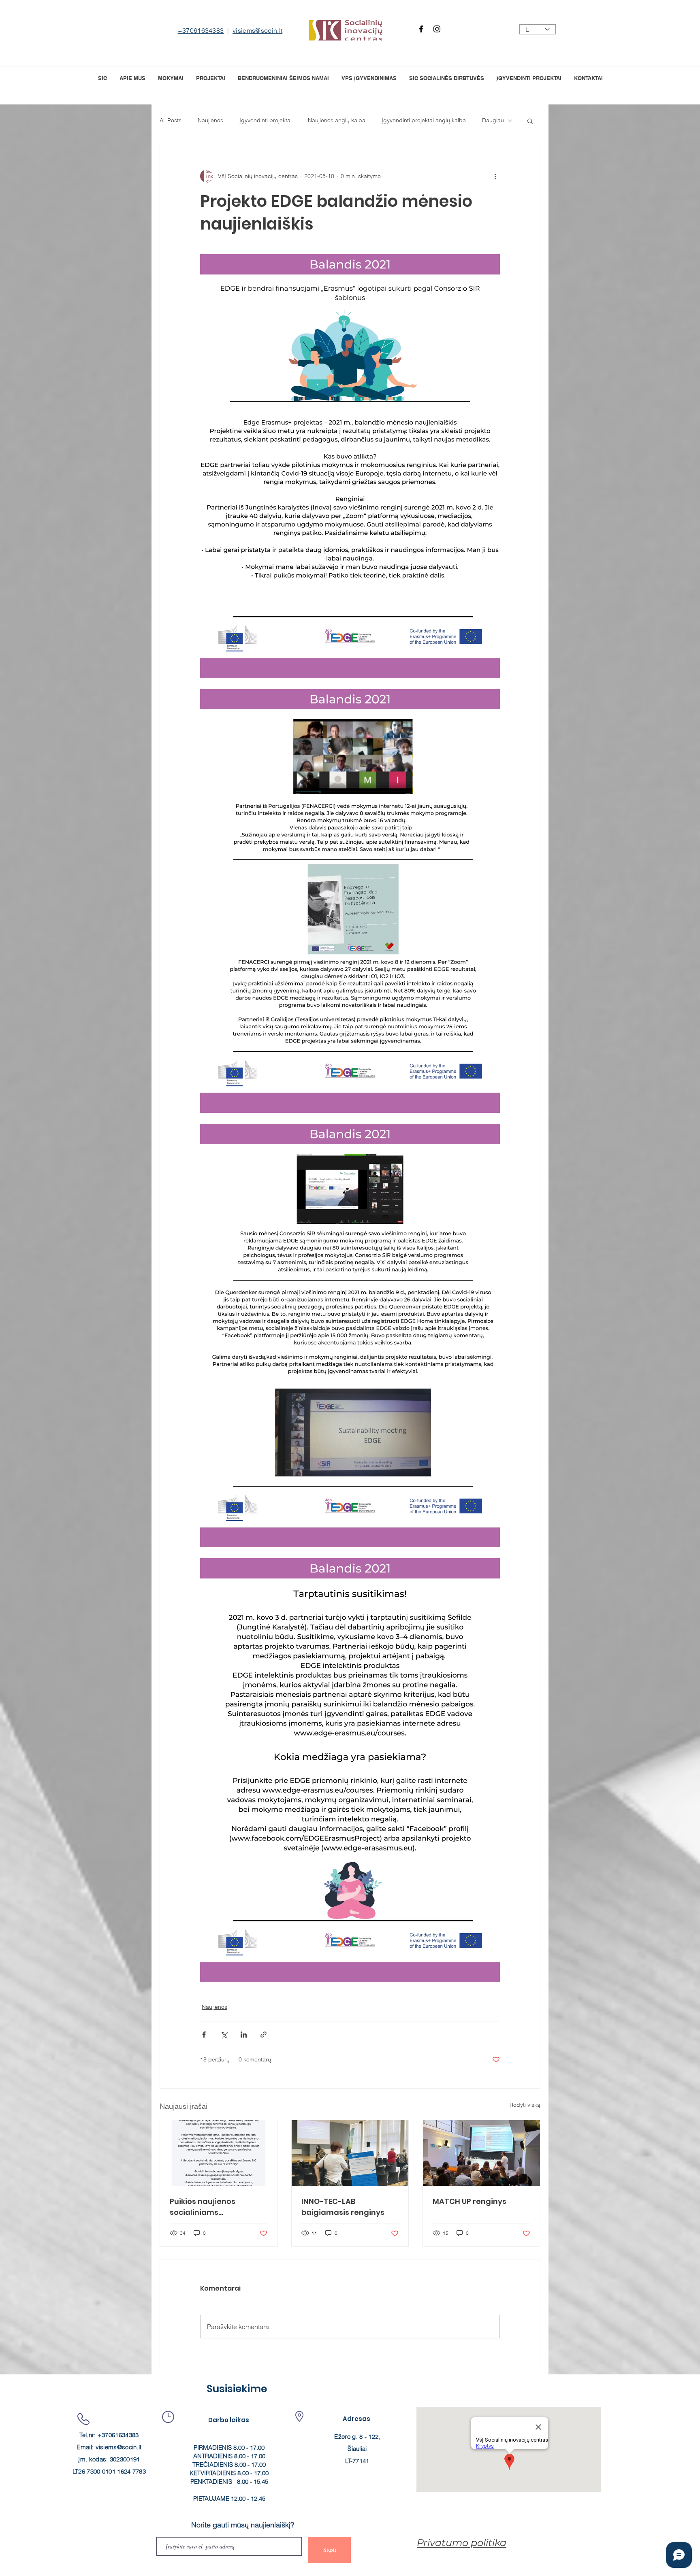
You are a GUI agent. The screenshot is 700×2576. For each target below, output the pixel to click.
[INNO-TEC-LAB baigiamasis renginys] (350, 2153)
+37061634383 (201, 30)
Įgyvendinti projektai (266, 120)
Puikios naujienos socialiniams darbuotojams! (203, 2207)
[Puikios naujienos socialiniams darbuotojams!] (219, 2153)
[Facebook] (421, 29)
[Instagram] (437, 29)
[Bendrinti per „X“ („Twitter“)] (224, 2035)
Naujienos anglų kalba (337, 120)
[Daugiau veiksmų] (495, 176)
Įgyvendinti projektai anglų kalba (424, 120)
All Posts (171, 120)
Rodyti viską (525, 2105)
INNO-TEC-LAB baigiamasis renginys (343, 2207)
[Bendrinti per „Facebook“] (204, 2035)
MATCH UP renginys (470, 2201)
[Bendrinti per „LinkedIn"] (244, 2035)
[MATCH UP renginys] (481, 2153)
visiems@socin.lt (257, 30)
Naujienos (210, 120)
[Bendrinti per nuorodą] (264, 2035)
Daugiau (493, 120)
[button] (210, 78)
